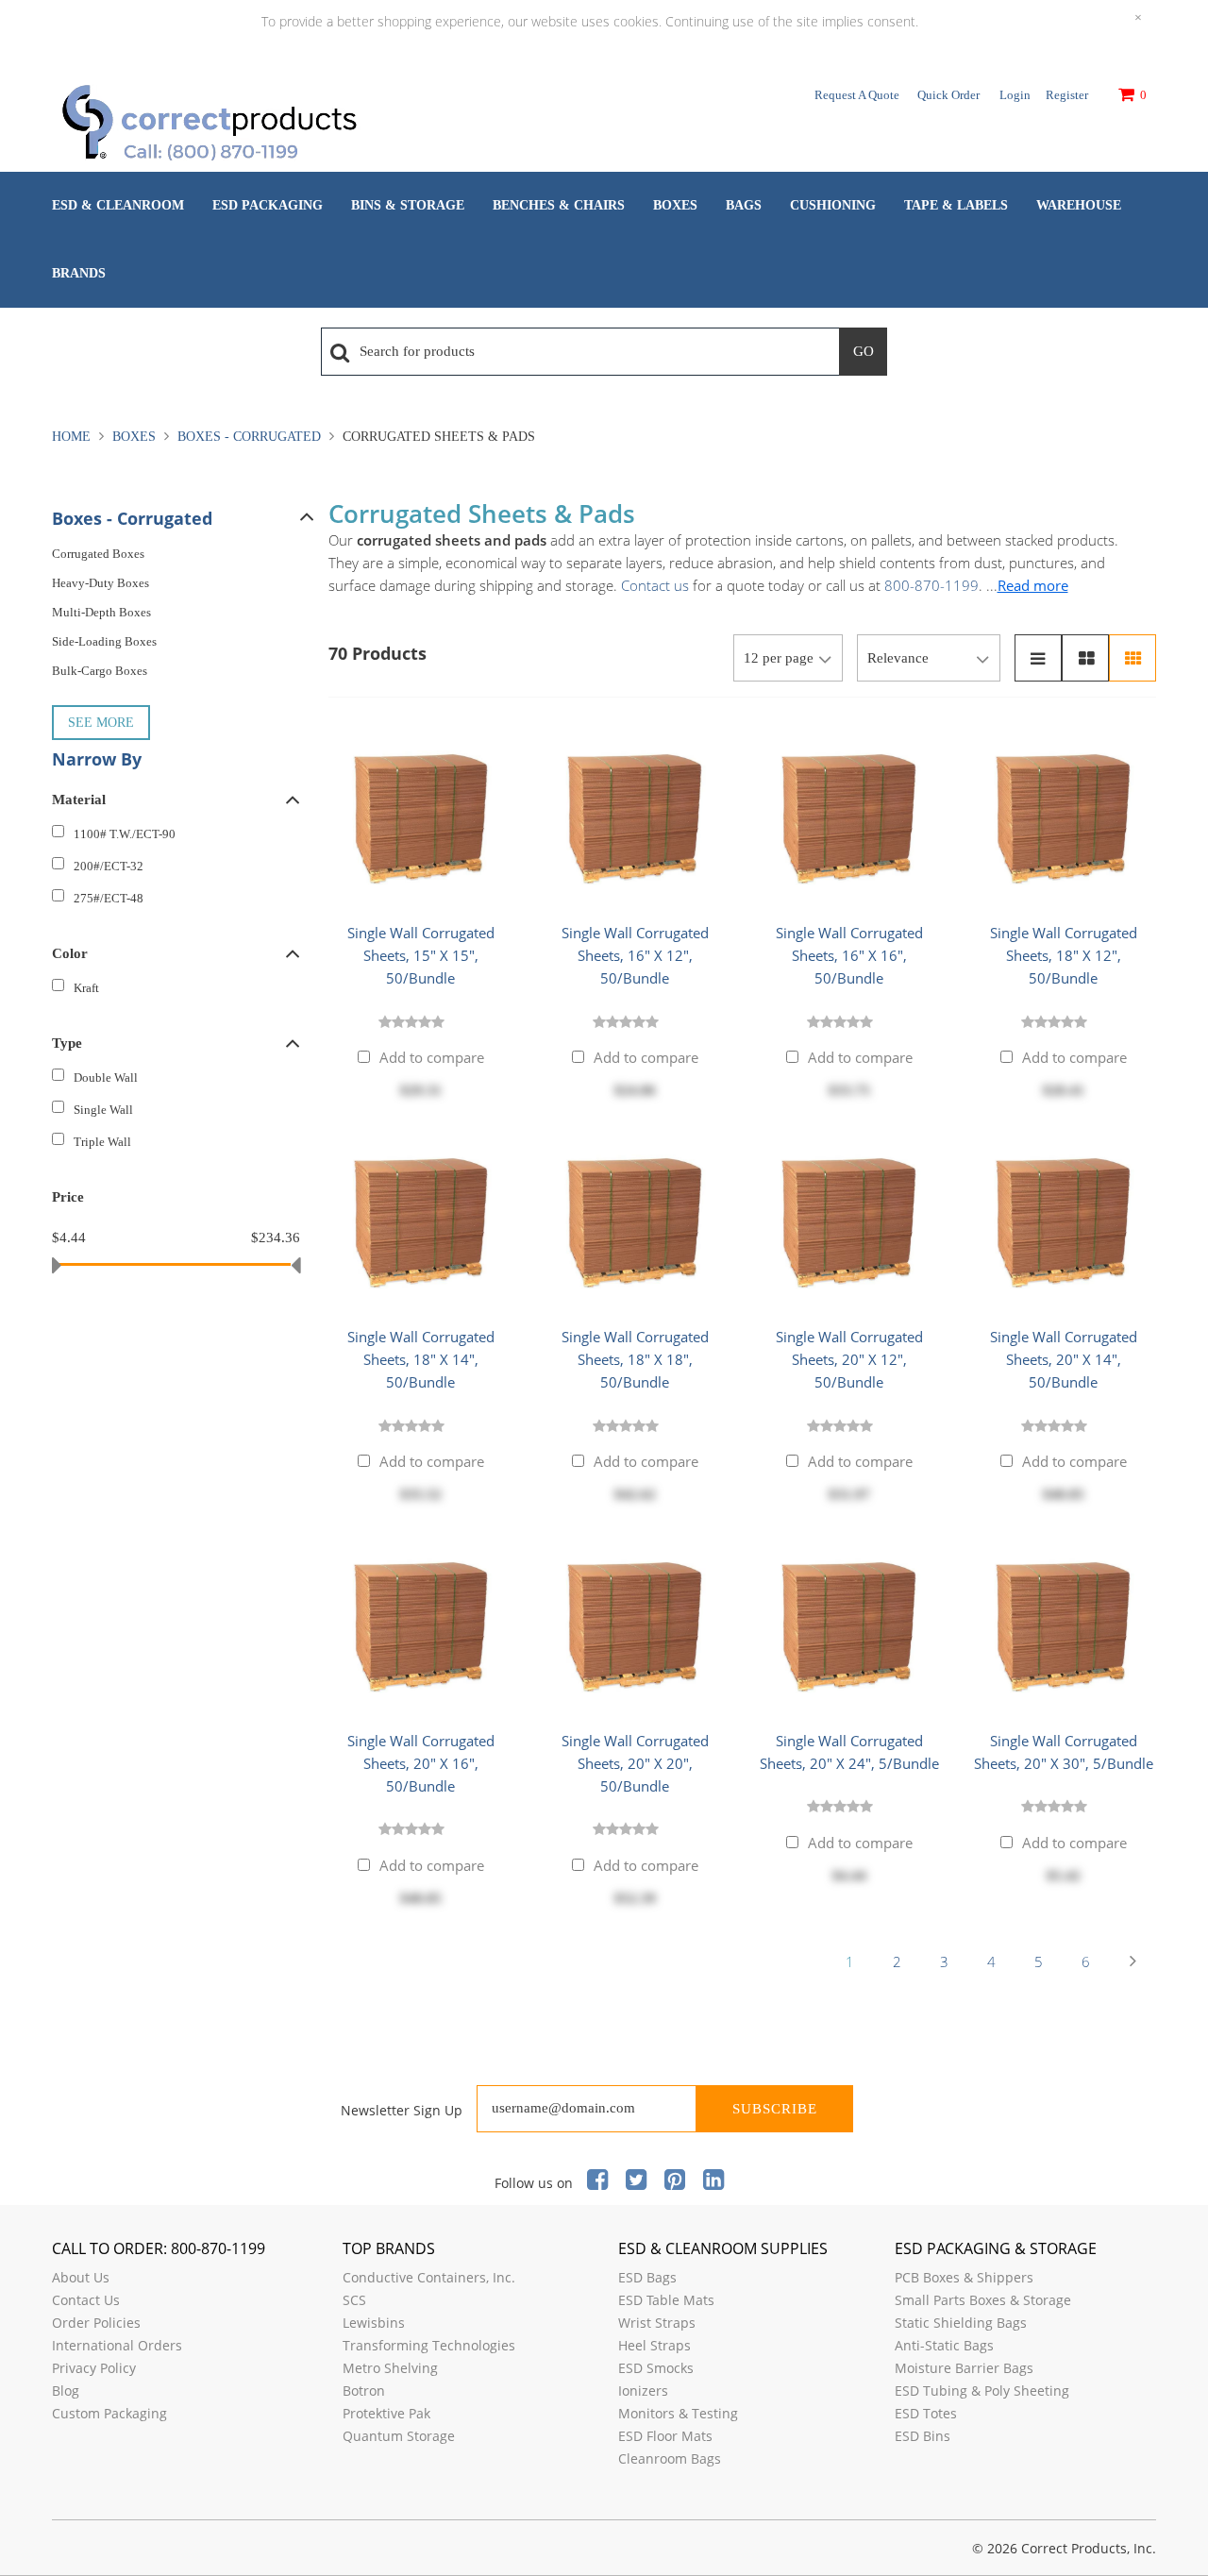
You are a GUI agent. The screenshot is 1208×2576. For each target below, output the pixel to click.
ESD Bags (647, 2277)
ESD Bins (923, 2436)
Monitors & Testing (678, 2413)
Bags (744, 205)
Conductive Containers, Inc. (429, 2277)
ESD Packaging (268, 205)
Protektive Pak (386, 2413)
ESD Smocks (656, 2368)
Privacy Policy (94, 2368)
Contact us (655, 585)
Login (1015, 95)
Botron (364, 2391)
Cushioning (833, 205)
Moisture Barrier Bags (964, 2368)
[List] (1038, 658)
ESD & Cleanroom (118, 205)
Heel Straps (654, 2345)
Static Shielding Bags (961, 2323)
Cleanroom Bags (670, 2458)
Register (1067, 95)
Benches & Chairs (559, 205)
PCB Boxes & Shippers (964, 2277)
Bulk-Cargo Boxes (100, 671)
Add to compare (432, 1057)
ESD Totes (926, 2413)
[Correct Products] (288, 125)
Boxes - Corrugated (249, 437)
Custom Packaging (109, 2413)
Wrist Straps (657, 2323)
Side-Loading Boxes (104, 641)
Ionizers (643, 2391)
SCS (354, 2300)
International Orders (117, 2345)
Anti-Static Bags (944, 2345)
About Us (81, 2277)
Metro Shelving (390, 2368)
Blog (66, 2391)
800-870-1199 (931, 585)
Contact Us (86, 2300)
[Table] (1085, 658)
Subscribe (775, 2109)
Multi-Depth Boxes (101, 612)
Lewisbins (374, 2323)
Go (864, 351)
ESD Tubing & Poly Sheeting (982, 2391)
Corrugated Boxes (98, 554)
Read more (1033, 585)
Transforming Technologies (429, 2345)
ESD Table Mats (666, 2300)
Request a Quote (857, 95)
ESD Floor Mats (665, 2436)
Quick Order (948, 95)
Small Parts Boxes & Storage (983, 2300)
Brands (79, 273)
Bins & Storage (408, 205)
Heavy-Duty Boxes (101, 583)
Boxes (675, 205)
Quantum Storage (399, 2436)
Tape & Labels (956, 205)
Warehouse (1079, 205)
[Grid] (1132, 658)
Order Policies (96, 2323)
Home (73, 437)
